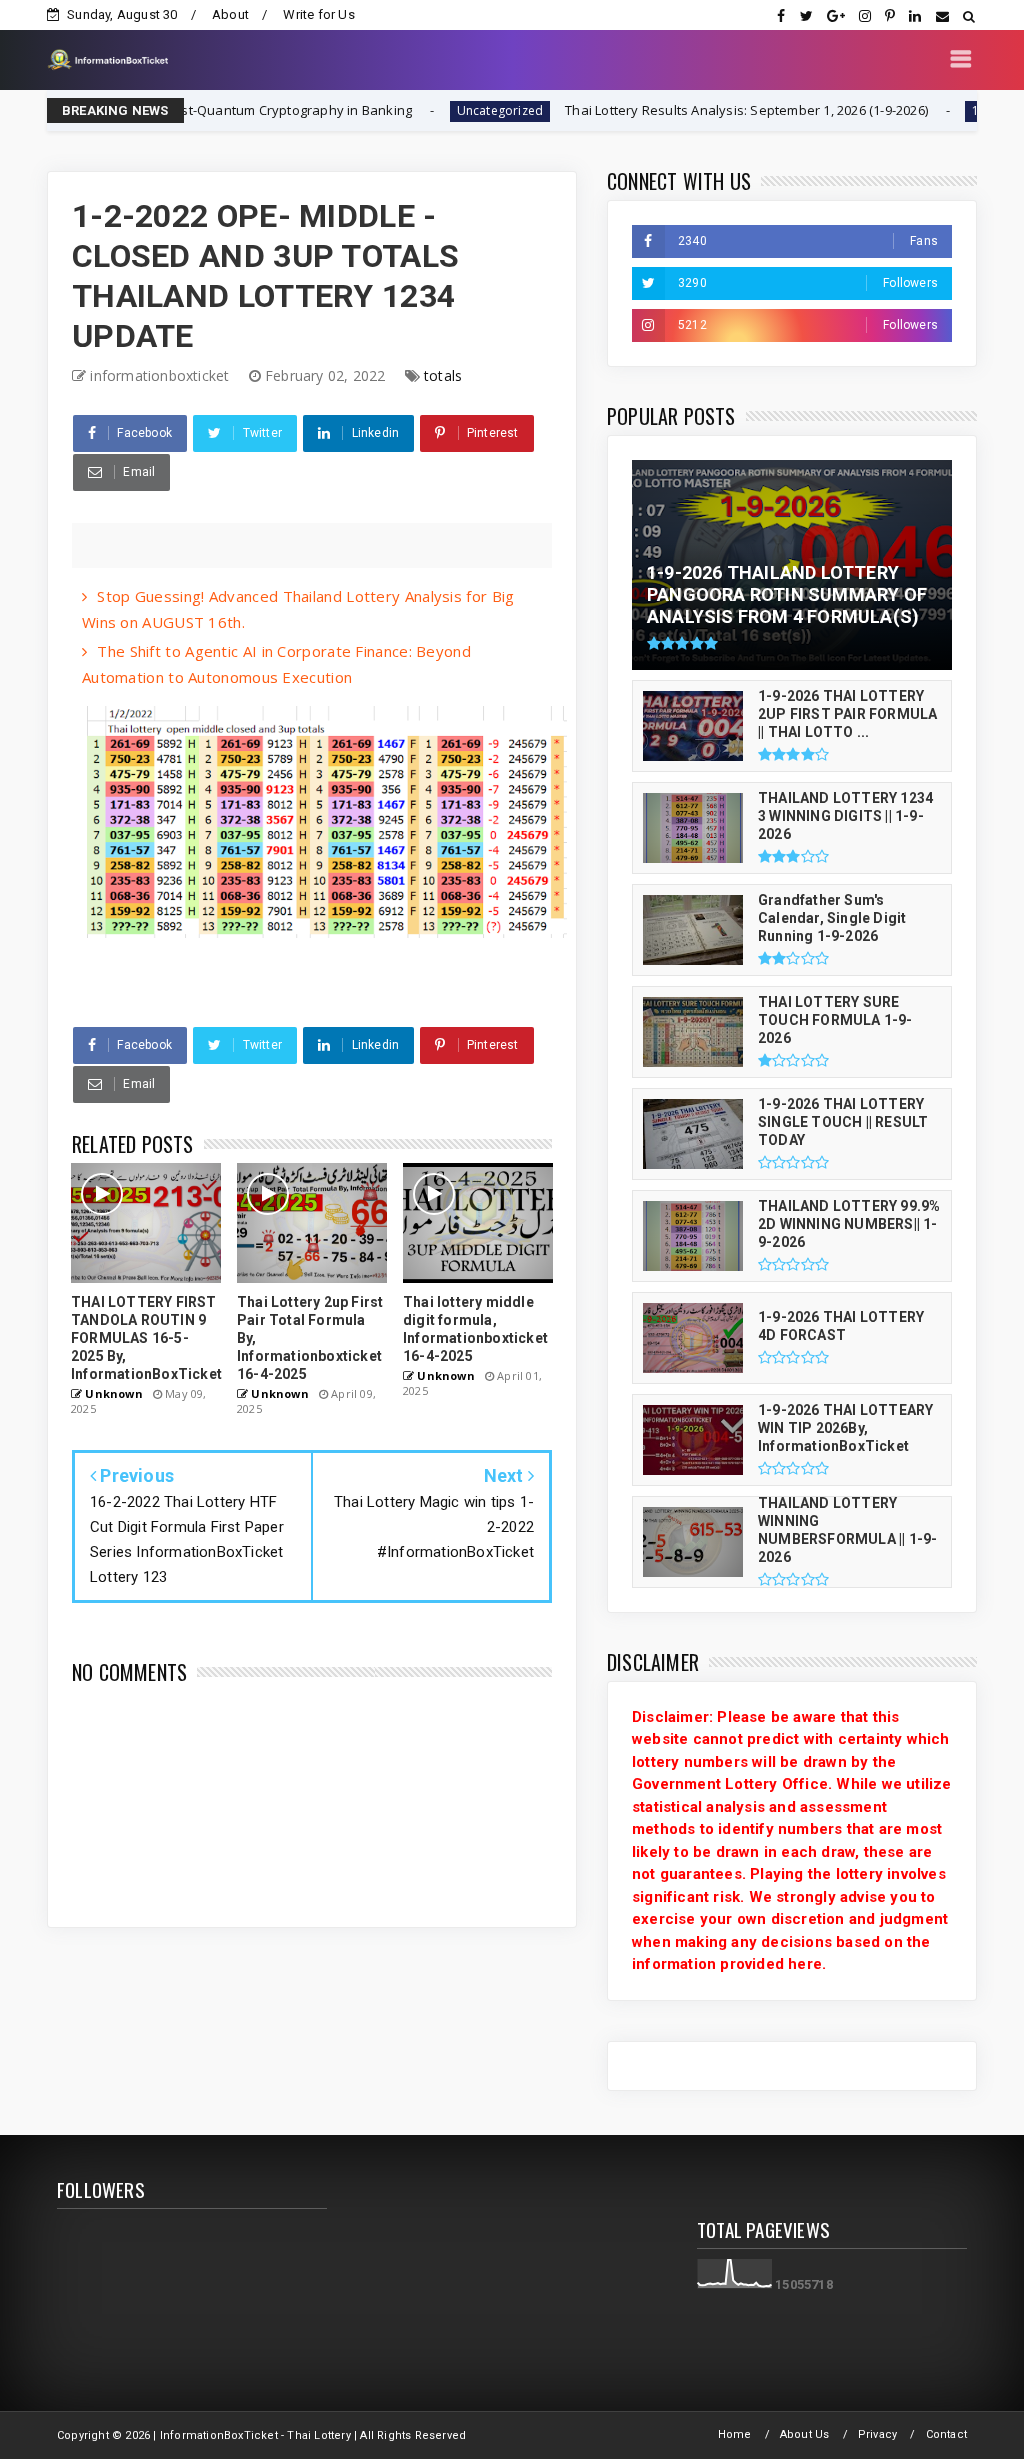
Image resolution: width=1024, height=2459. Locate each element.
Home (735, 2434)
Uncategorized (426, 110)
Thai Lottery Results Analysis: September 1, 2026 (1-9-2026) (673, 110)
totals (443, 375)
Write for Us (318, 14)
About (230, 14)
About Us (805, 2434)
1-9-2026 (925, 110)
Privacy (877, 2434)
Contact (946, 2434)
